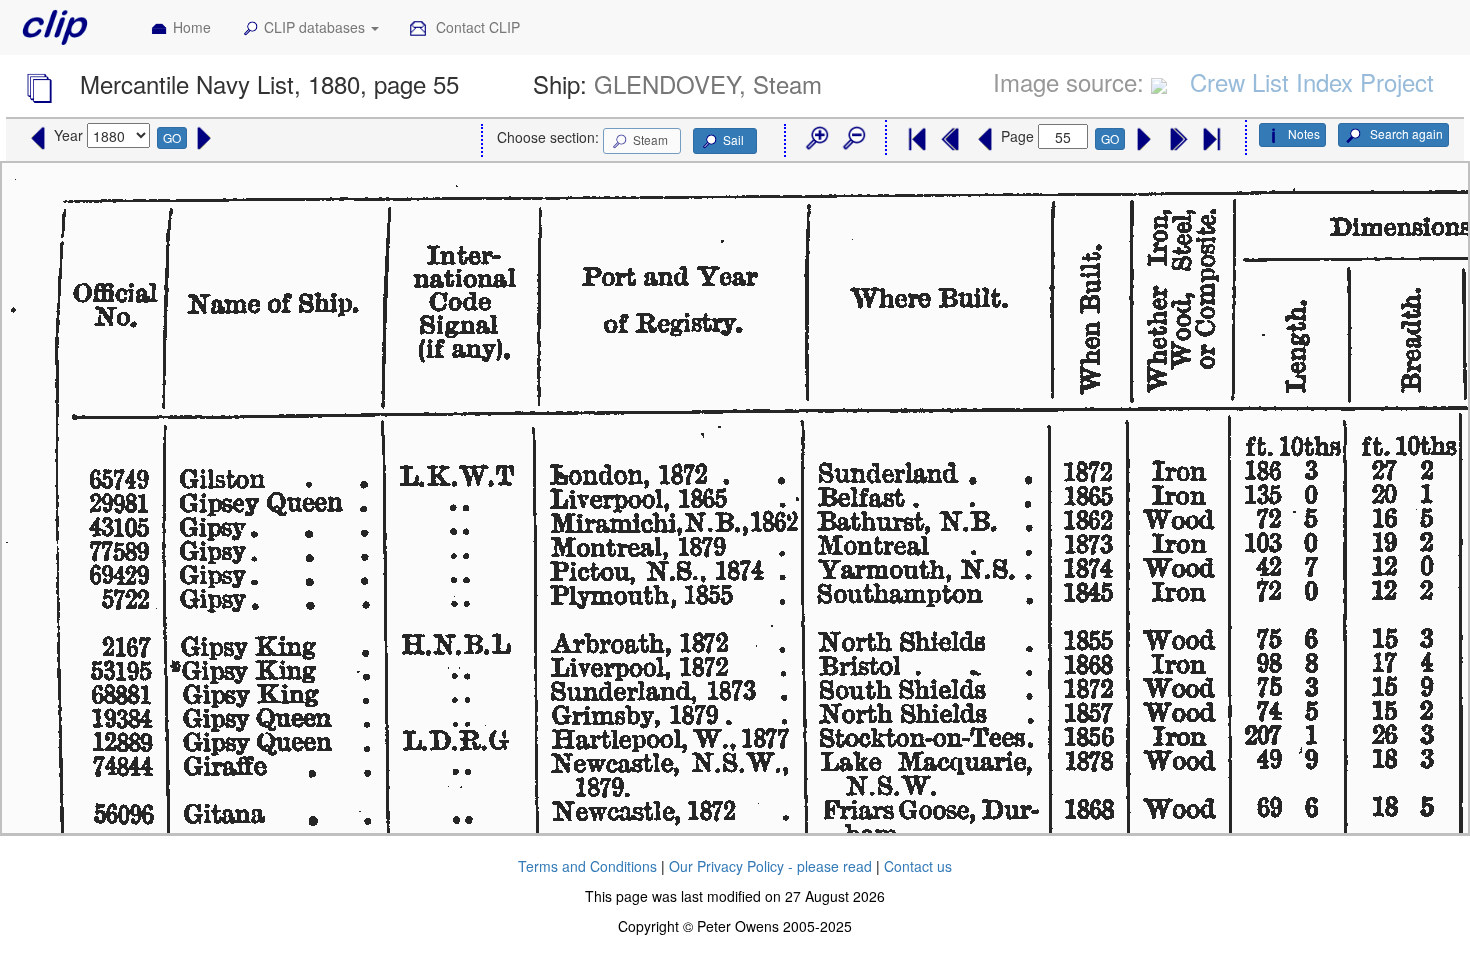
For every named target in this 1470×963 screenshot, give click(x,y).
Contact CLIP (476, 27)
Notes (1304, 133)
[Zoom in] (816, 139)
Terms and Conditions (587, 866)
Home (192, 27)
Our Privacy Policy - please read (770, 866)
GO (172, 137)
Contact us (918, 866)
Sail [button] (733, 139)
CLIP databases (316, 27)
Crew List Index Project (1312, 81)
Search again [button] (1405, 133)
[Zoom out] (853, 139)
